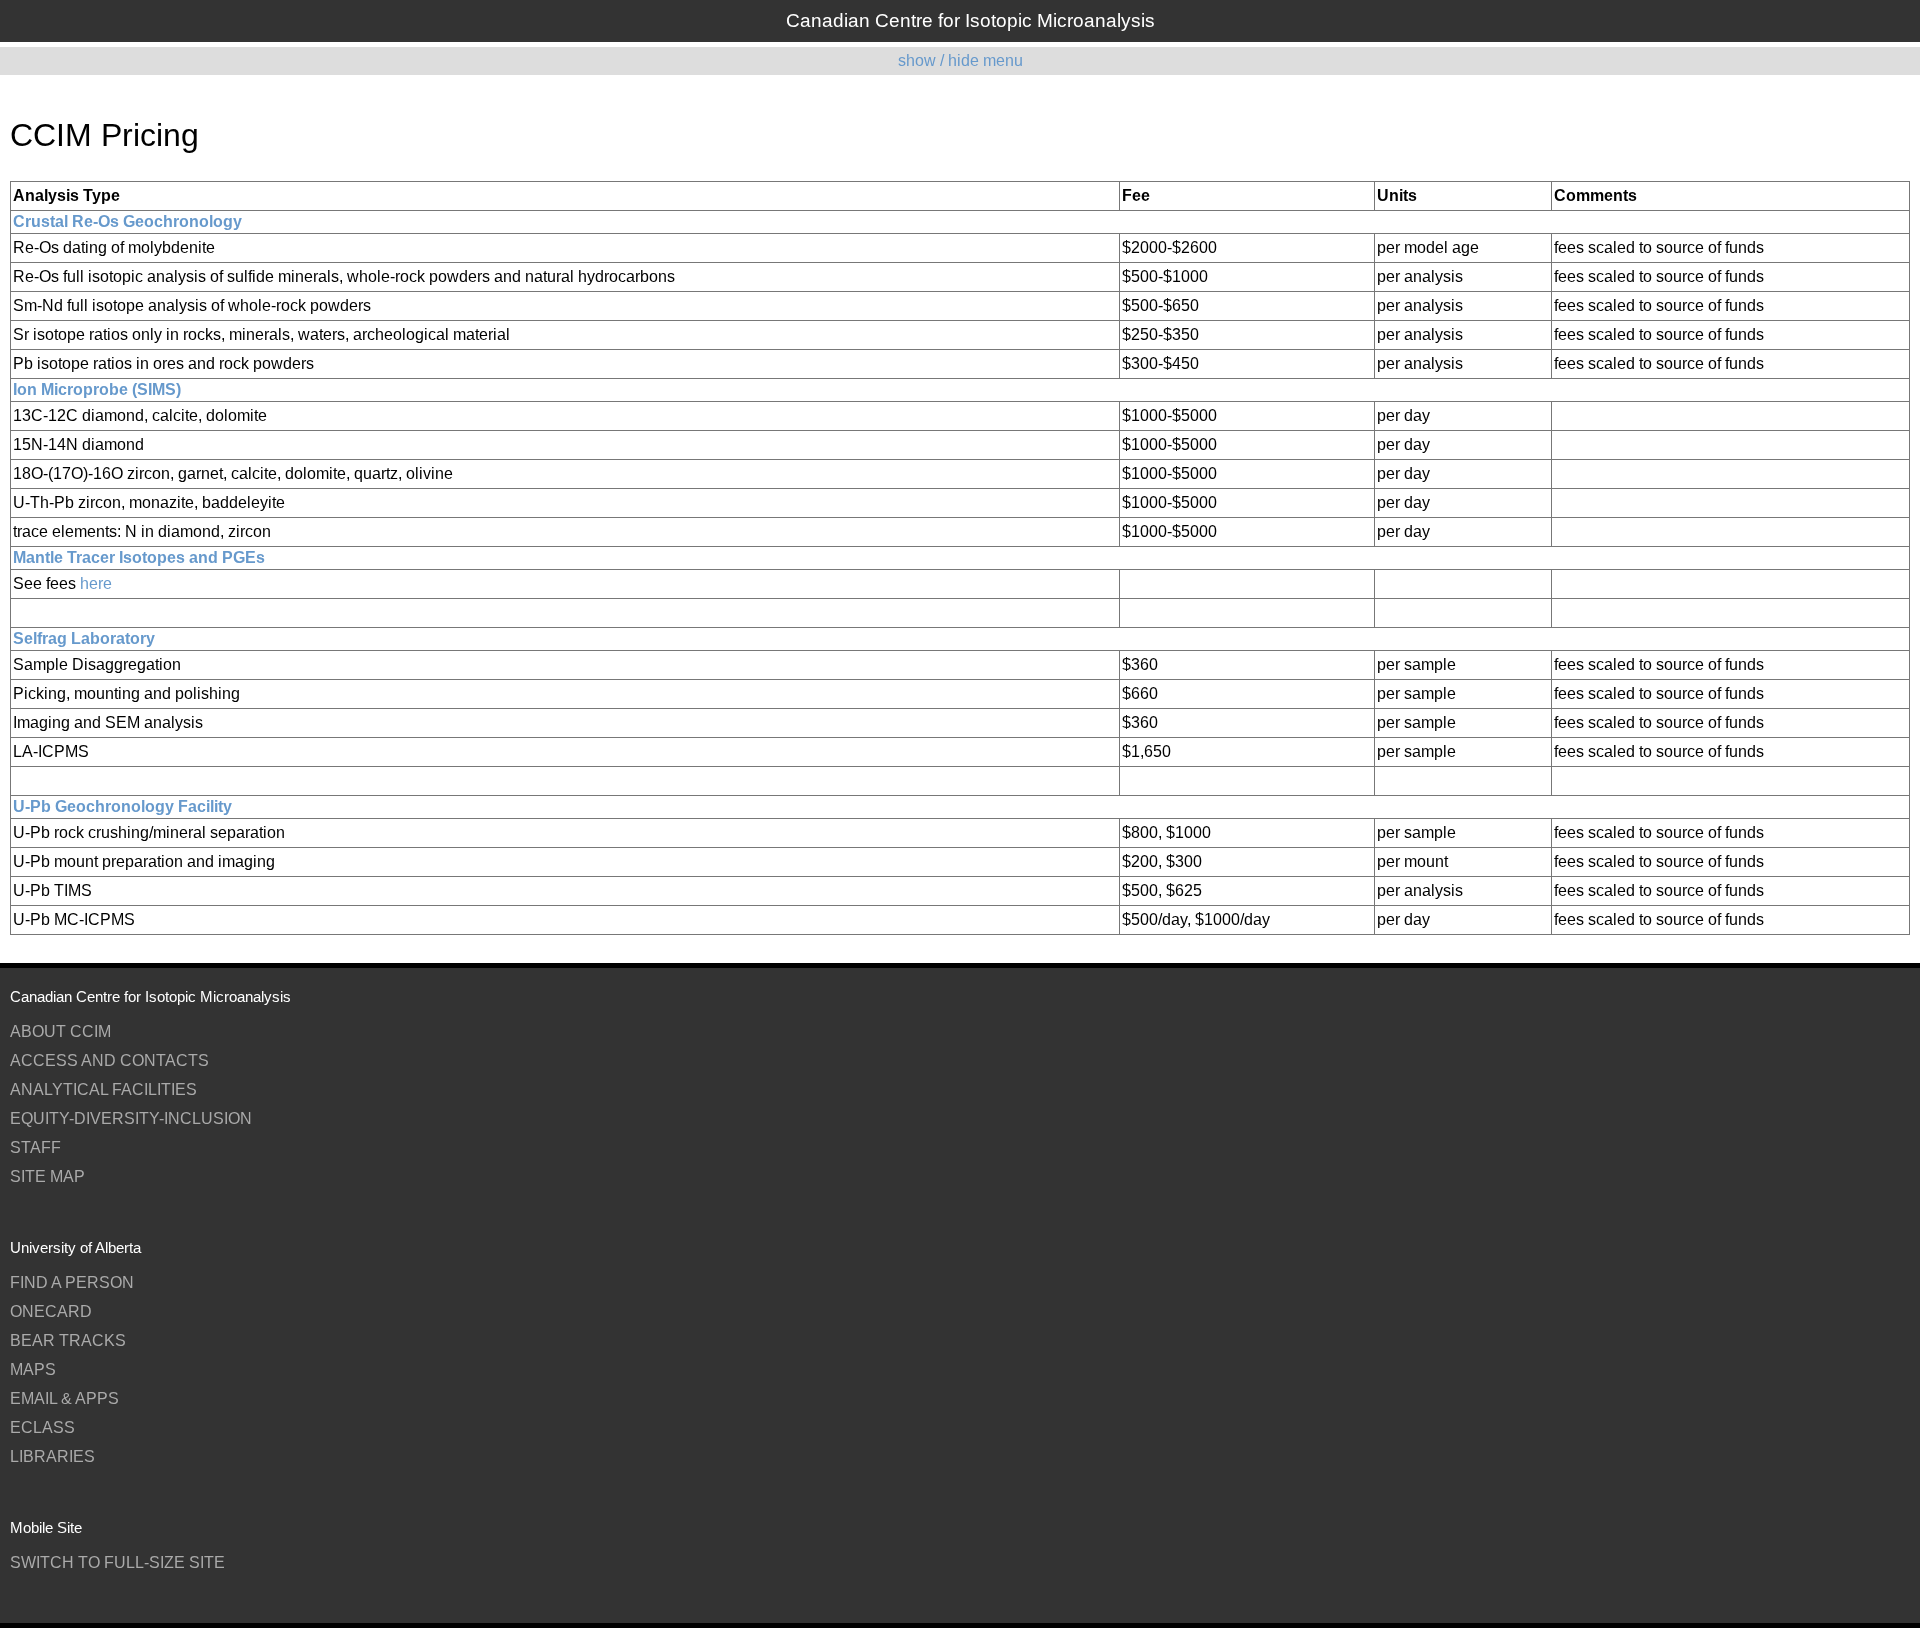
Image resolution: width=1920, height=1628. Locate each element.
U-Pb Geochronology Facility (122, 806)
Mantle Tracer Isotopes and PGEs (139, 557)
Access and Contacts (109, 1060)
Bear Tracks (68, 1340)
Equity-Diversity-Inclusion (131, 1118)
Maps (33, 1369)
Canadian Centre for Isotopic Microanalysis (970, 20)
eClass (42, 1427)
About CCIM (60, 1031)
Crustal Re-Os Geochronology (127, 221)
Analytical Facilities (103, 1089)
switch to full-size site (117, 1562)
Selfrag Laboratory (84, 638)
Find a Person (72, 1282)
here (96, 583)
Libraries (52, 1456)
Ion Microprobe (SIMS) (97, 389)
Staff (35, 1147)
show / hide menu (960, 60)
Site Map (47, 1176)
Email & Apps (64, 1398)
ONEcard (51, 1311)
